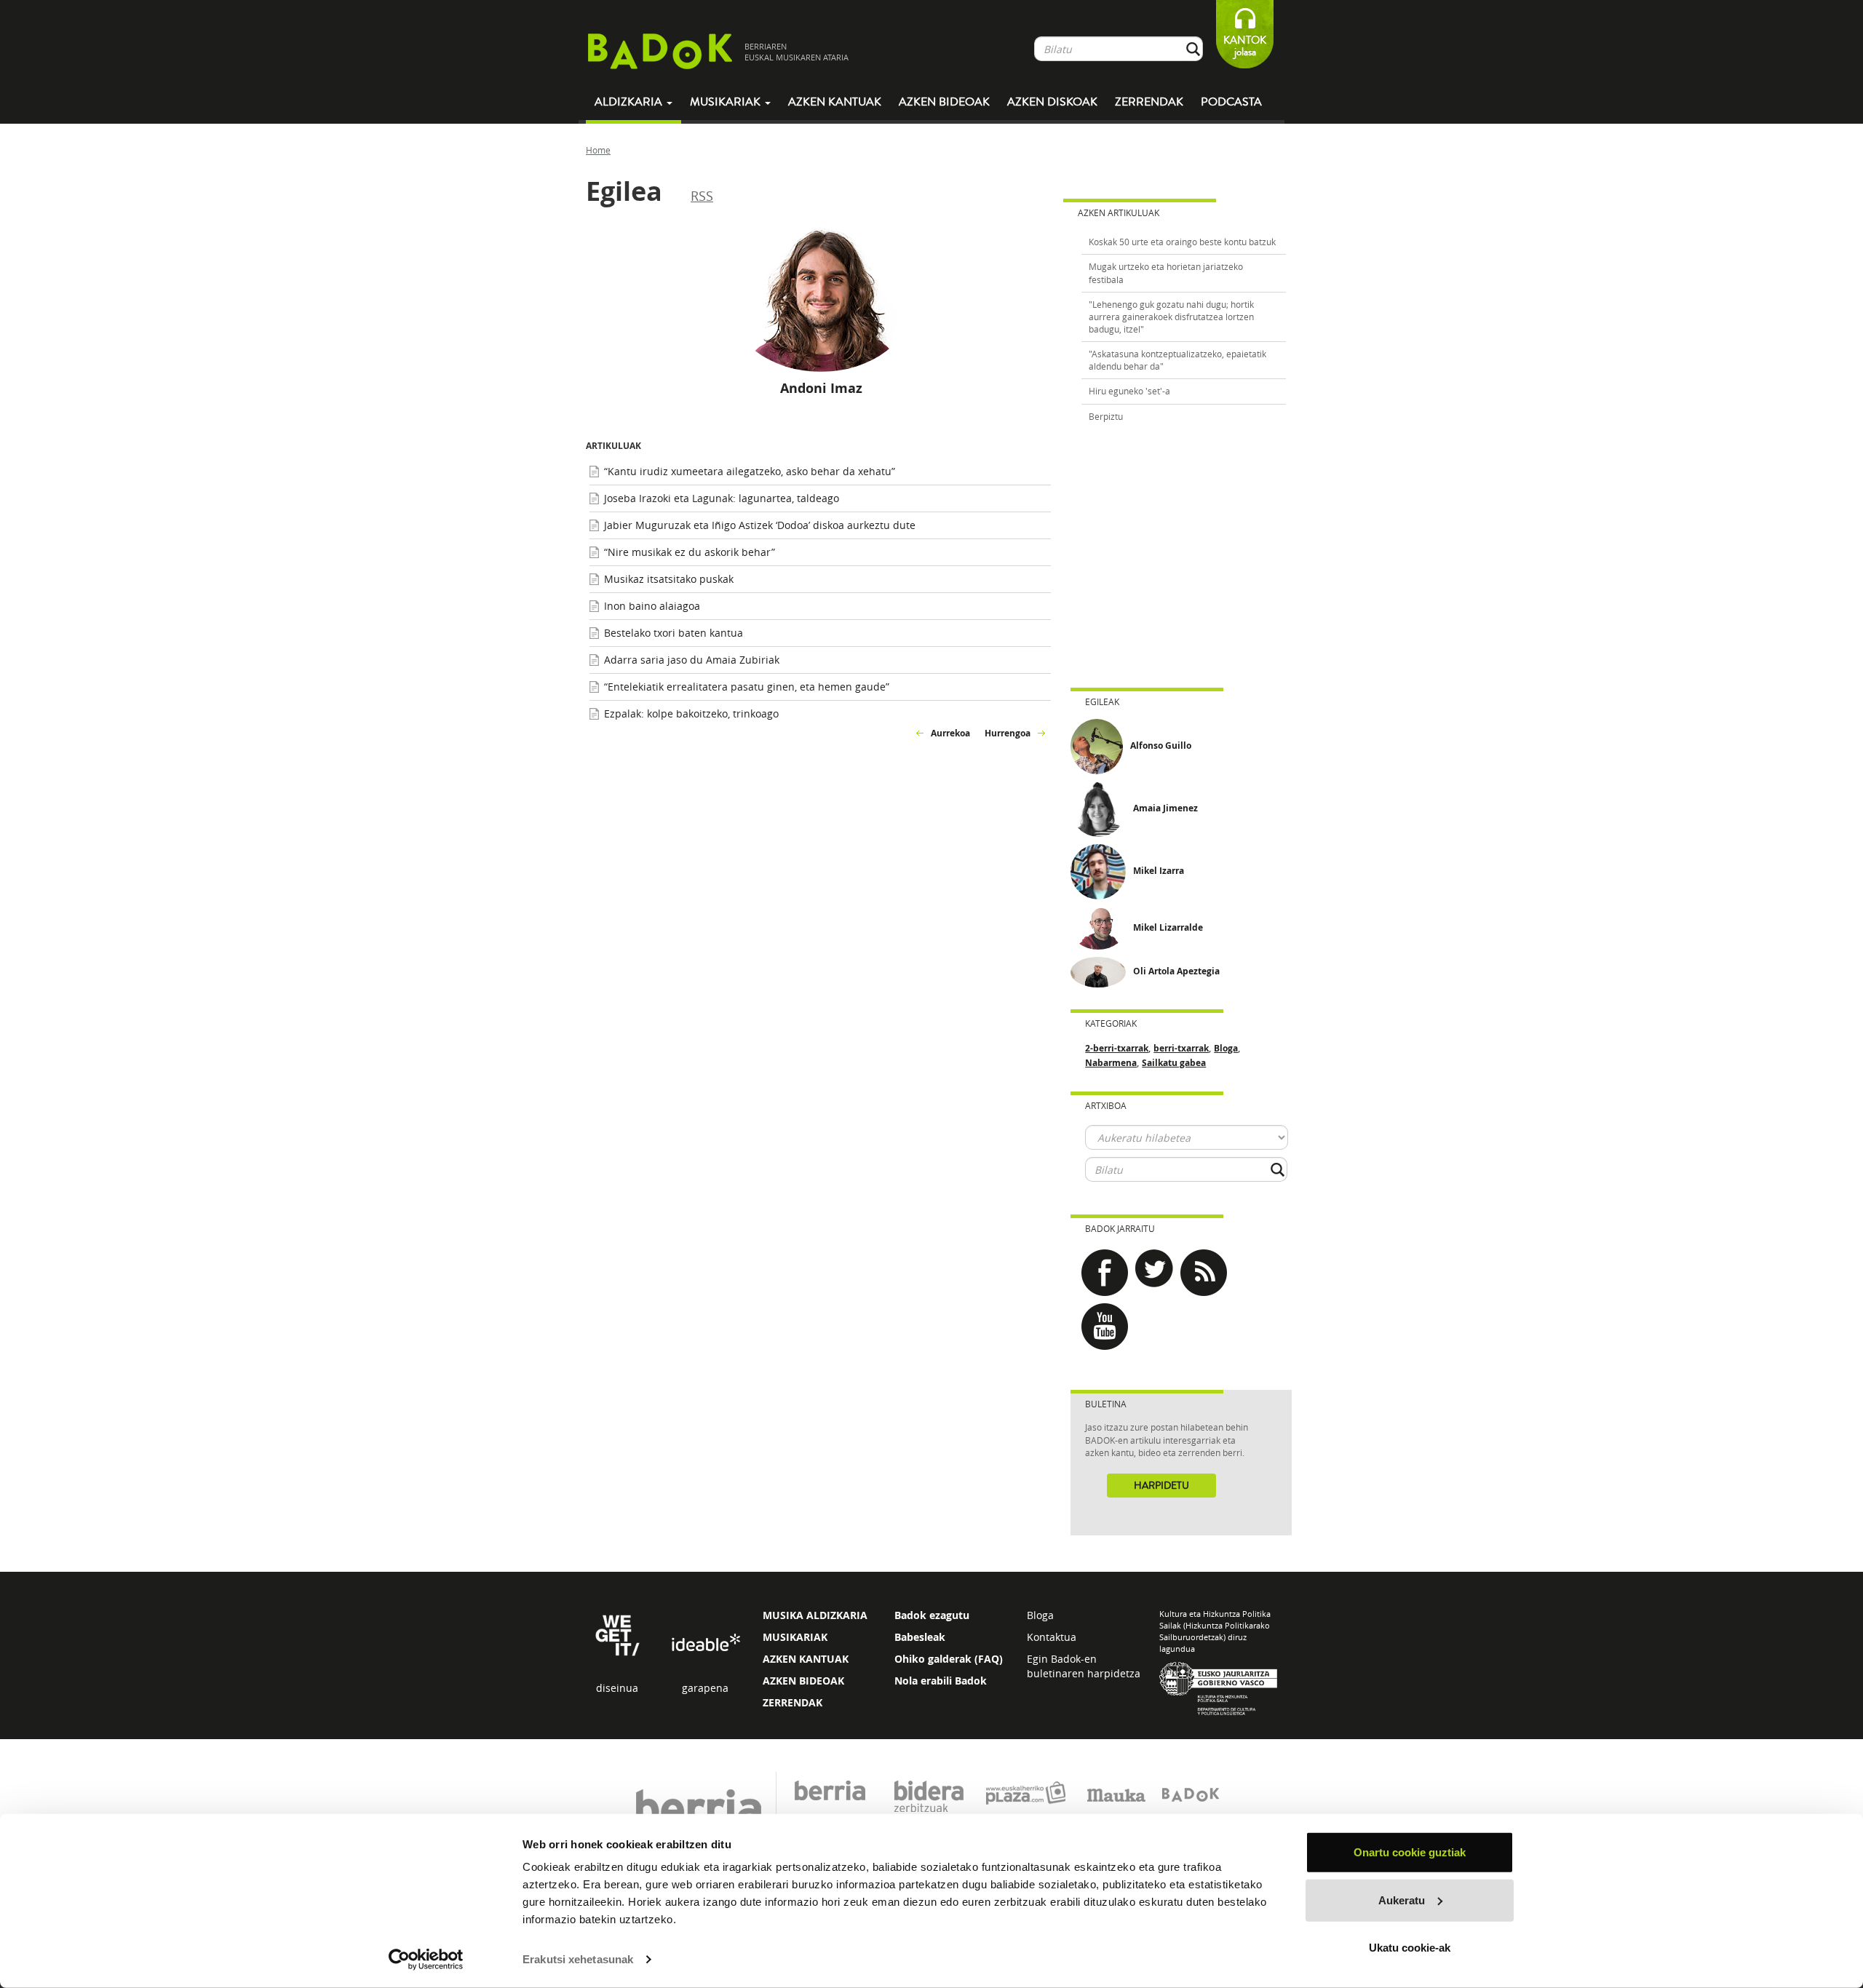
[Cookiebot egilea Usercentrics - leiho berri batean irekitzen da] (426, 1960)
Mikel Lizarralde (1168, 927)
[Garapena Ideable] (705, 1643)
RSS (702, 196)
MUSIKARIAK (795, 1637)
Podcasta (1231, 102)
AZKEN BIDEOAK (803, 1681)
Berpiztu (1106, 416)
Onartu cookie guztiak (1410, 1852)
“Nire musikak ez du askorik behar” (690, 552)
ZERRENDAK (793, 1702)
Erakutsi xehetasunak (578, 1959)
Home (598, 150)
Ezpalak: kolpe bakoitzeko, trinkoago (691, 713)
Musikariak (727, 102)
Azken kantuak (835, 102)
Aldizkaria (630, 102)
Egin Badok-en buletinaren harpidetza (1084, 1666)
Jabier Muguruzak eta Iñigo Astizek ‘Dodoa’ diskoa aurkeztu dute (760, 525)
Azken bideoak (944, 102)
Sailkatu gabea (1174, 1063)
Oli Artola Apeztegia (1176, 971)
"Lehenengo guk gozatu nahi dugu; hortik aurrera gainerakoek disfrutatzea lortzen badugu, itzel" (1171, 317)
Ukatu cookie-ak (1410, 1948)
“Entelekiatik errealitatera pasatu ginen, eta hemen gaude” (747, 687)
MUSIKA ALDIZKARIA (815, 1615)
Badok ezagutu (932, 1615)
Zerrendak (1149, 102)
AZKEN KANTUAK (806, 1659)
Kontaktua (1052, 1637)
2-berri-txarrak (1117, 1048)
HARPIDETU (1161, 1486)
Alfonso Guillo (1161, 745)
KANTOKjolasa (1245, 46)
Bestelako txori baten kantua (674, 633)
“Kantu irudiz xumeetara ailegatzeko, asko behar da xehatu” (750, 471)
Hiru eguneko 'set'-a (1129, 391)
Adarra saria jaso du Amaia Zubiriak (692, 660)
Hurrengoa (1008, 733)
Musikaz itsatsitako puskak (669, 579)
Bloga (1226, 1048)
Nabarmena (1111, 1063)
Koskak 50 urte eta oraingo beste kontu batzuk (1182, 242)
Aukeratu (1402, 1900)
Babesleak (920, 1637)
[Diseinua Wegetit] (617, 1635)
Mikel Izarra (1159, 871)
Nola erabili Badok (941, 1681)
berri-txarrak (1181, 1048)
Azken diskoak (1052, 102)
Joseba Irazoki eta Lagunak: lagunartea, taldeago (722, 498)
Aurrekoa (950, 733)
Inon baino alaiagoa (652, 606)
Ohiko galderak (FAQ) (949, 1659)
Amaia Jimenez (1165, 808)
